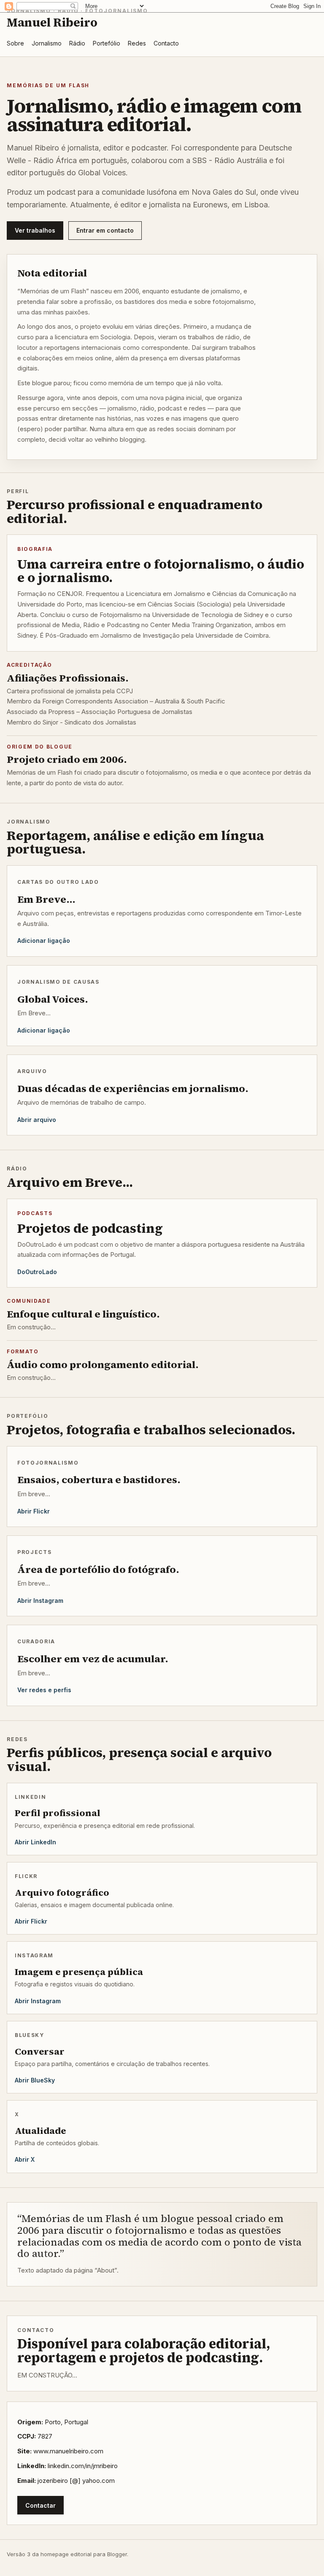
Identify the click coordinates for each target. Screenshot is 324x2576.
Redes (137, 43)
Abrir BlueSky (35, 2080)
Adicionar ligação (44, 941)
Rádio (77, 43)
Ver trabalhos (35, 230)
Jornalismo (47, 43)
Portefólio (107, 43)
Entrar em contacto (105, 230)
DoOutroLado (37, 1272)
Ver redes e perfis (44, 1690)
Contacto (166, 43)
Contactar (40, 2505)
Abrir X (25, 2159)
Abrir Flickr (34, 1511)
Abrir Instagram (40, 1601)
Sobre (15, 43)
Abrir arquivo (37, 1120)
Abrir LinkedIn (35, 1842)
